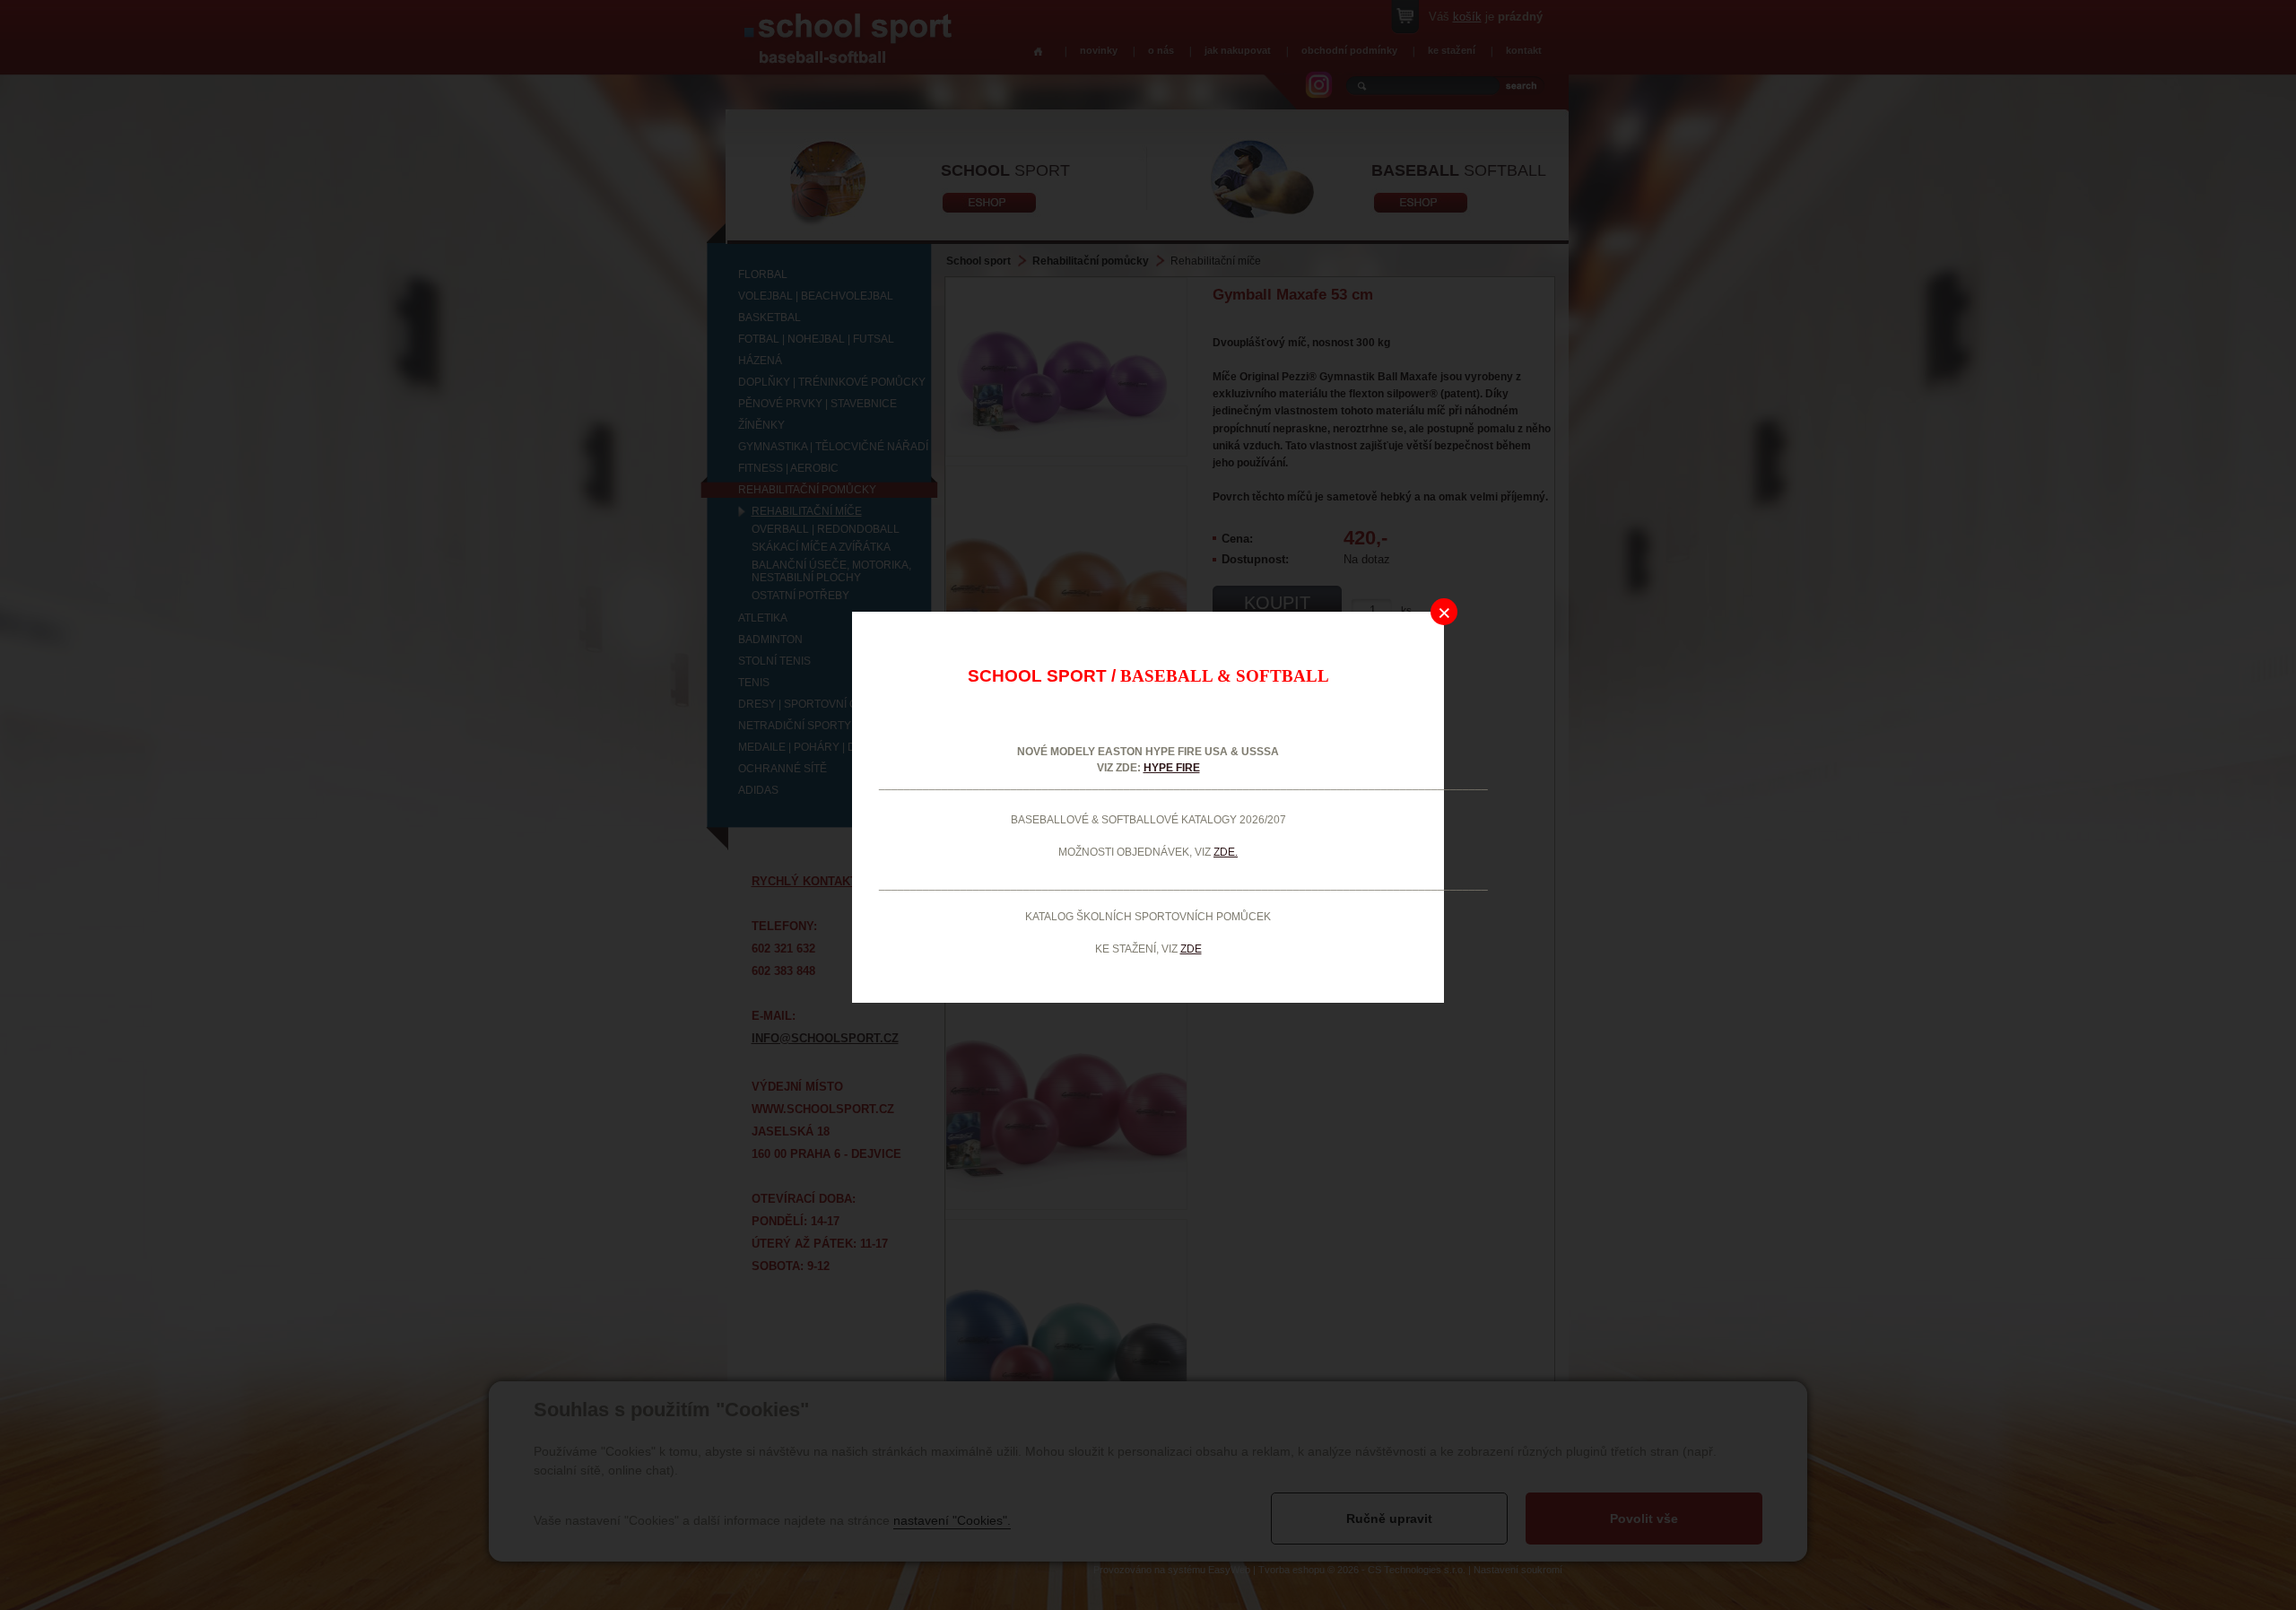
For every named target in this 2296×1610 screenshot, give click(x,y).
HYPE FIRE (1172, 768)
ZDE (1191, 949)
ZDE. (1226, 852)
